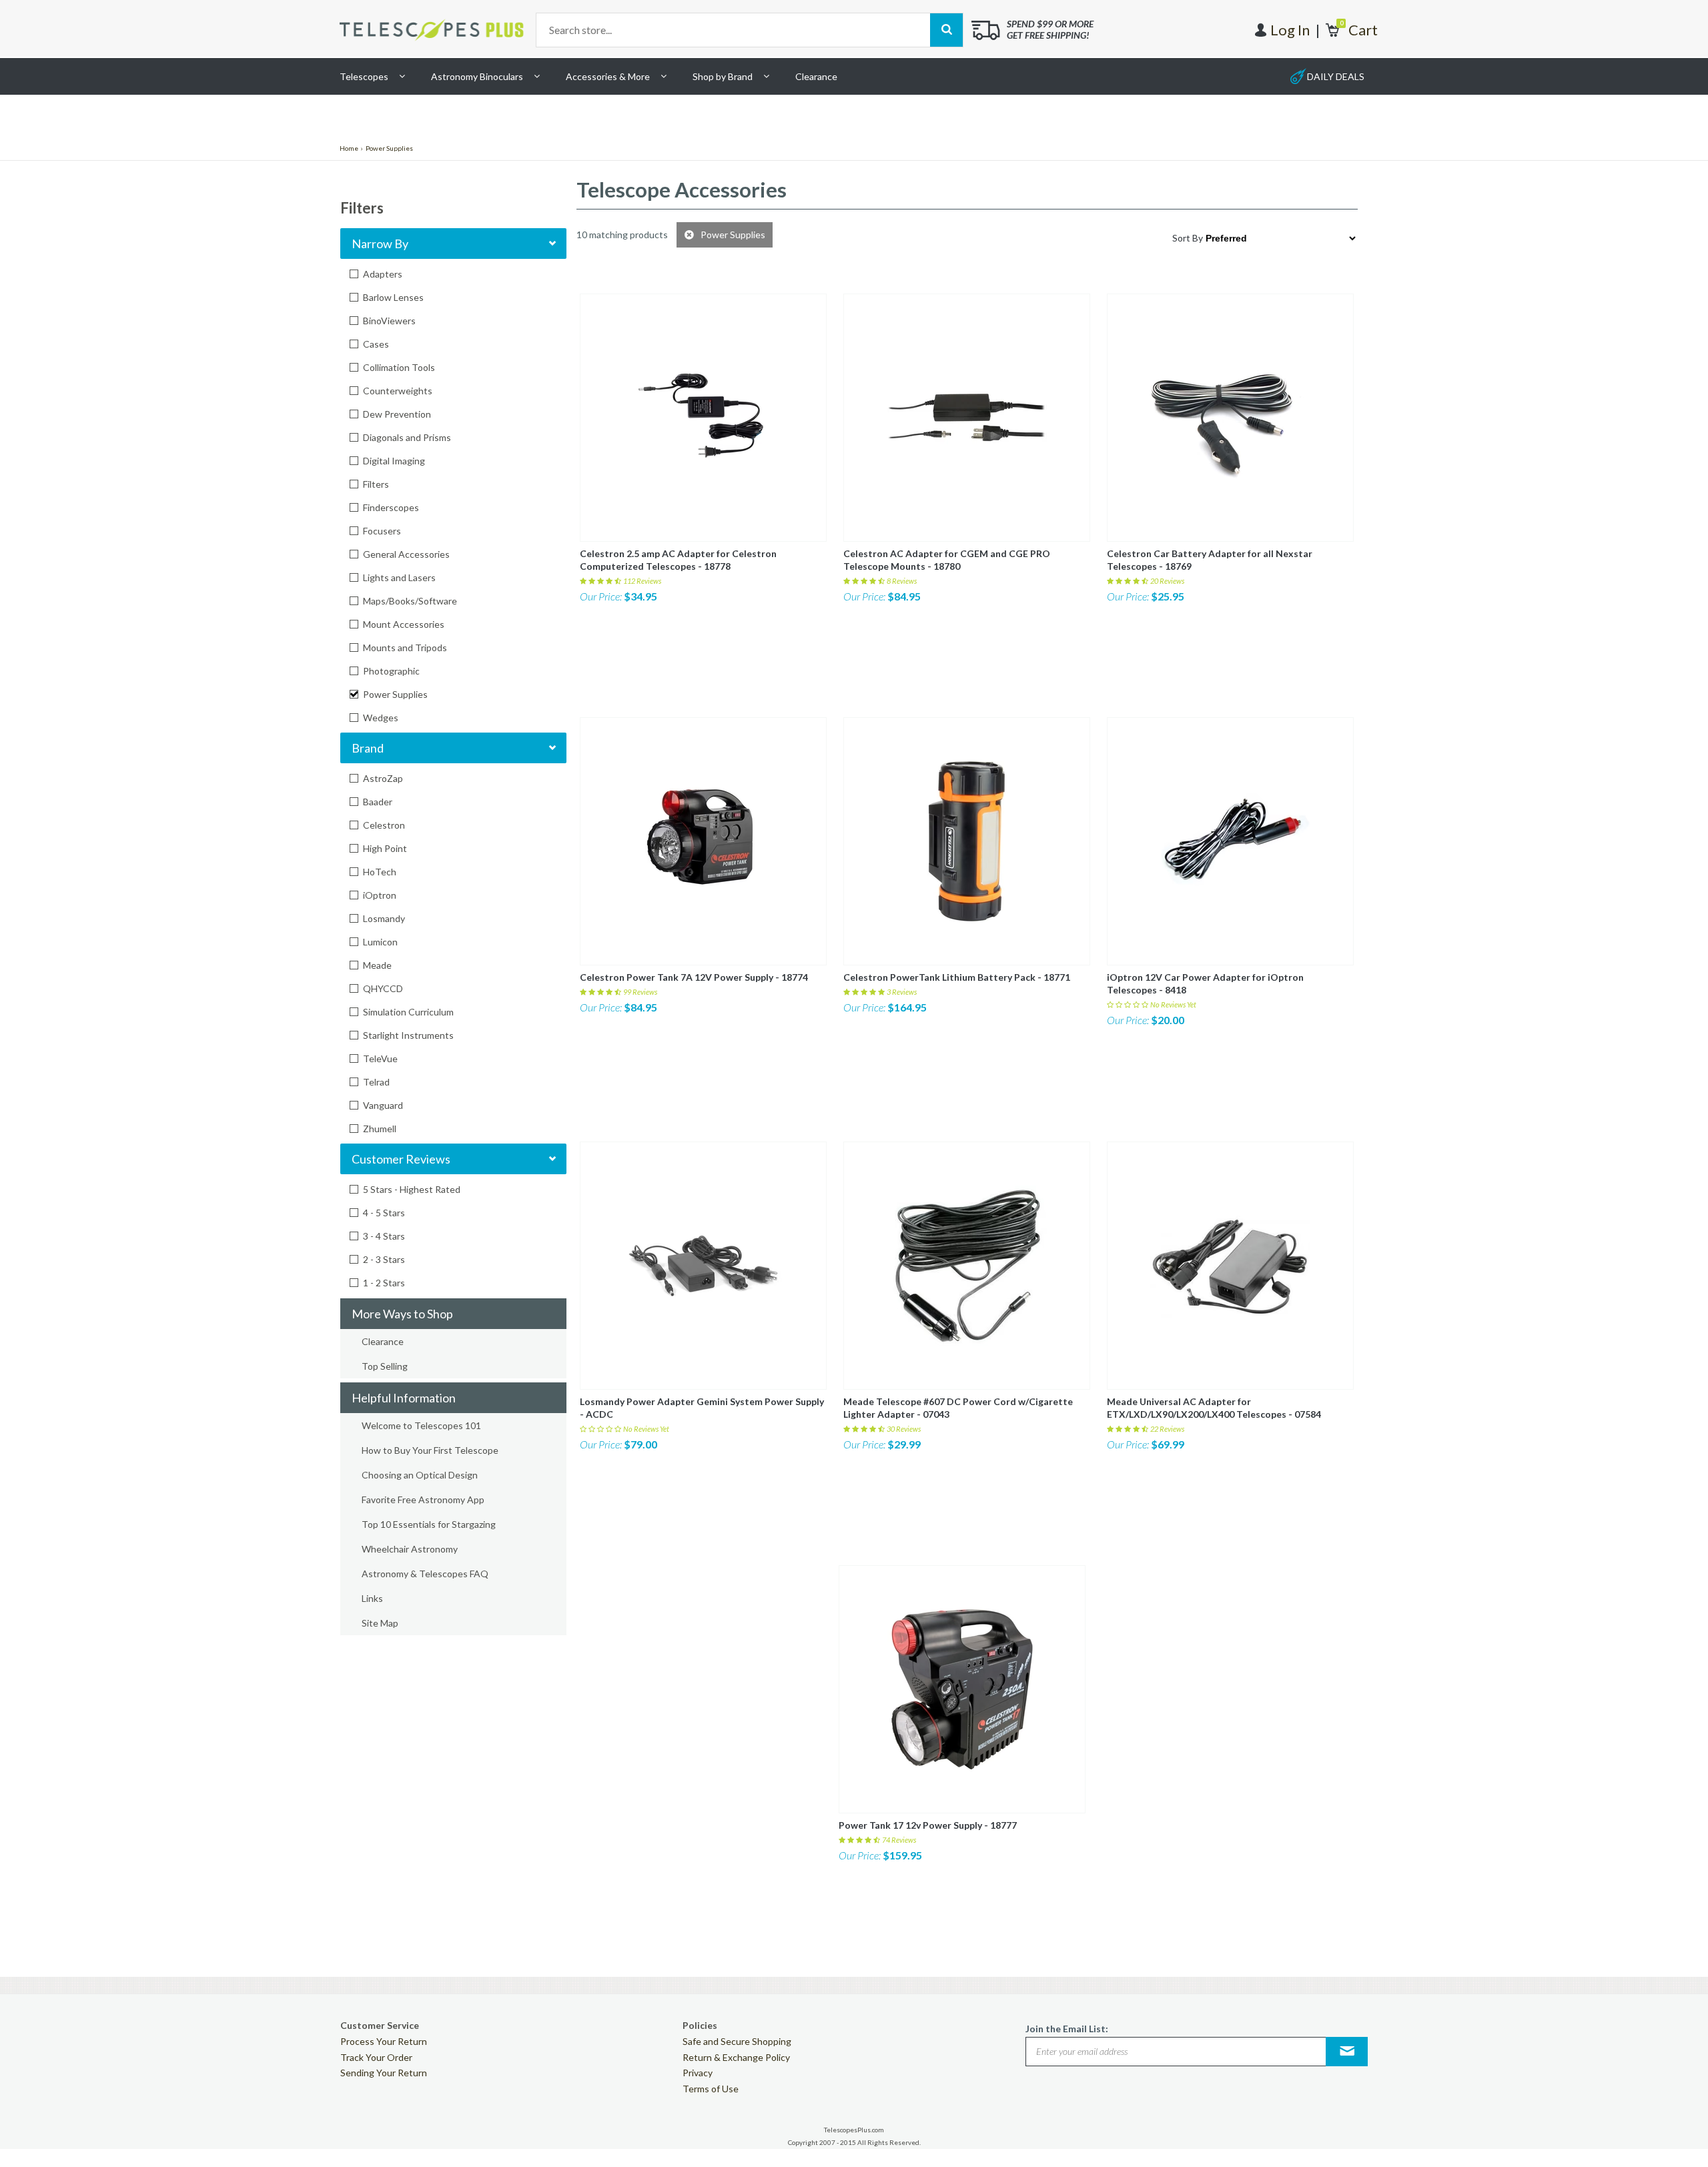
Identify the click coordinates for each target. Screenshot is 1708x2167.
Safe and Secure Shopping (737, 2041)
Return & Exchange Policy (736, 2057)
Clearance (816, 76)
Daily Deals (1336, 76)
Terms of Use (711, 2089)
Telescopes (364, 76)
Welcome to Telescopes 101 (421, 1425)
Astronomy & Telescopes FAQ (425, 1574)
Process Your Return (384, 2041)
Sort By (1188, 238)
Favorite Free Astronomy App (423, 1499)
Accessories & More (608, 76)
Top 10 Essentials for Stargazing (429, 1524)
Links (372, 1598)
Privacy (698, 2073)
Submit (1347, 2051)
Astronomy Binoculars (477, 76)
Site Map (380, 1623)
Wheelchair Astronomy (410, 1549)
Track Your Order (376, 2057)
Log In (1290, 30)
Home (349, 148)
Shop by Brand (723, 76)
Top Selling (385, 1366)
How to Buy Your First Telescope (430, 1450)
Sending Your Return (384, 2073)
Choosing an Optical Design (420, 1475)
